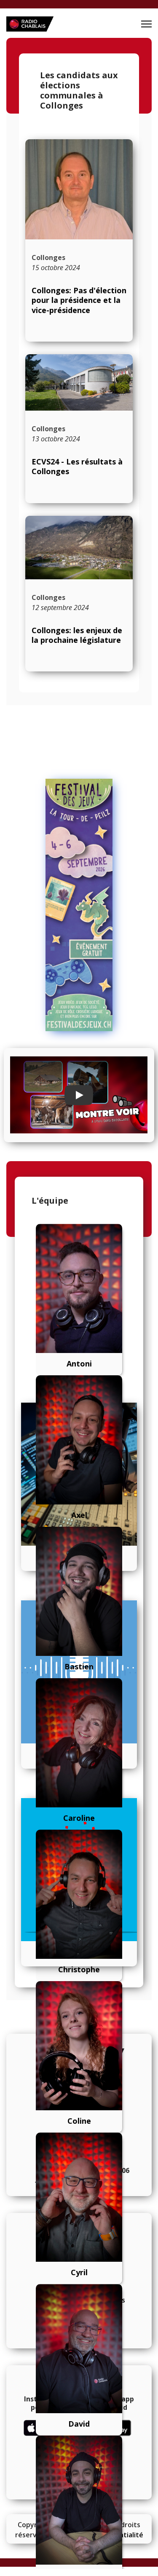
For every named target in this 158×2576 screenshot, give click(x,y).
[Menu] (146, 24)
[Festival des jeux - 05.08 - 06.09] (79, 905)
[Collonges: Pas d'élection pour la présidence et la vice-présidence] (79, 189)
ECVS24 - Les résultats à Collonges (77, 466)
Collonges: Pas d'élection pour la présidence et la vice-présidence (79, 300)
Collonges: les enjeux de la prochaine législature (77, 635)
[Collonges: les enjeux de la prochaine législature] (79, 548)
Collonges (48, 257)
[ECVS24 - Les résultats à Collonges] (79, 382)
